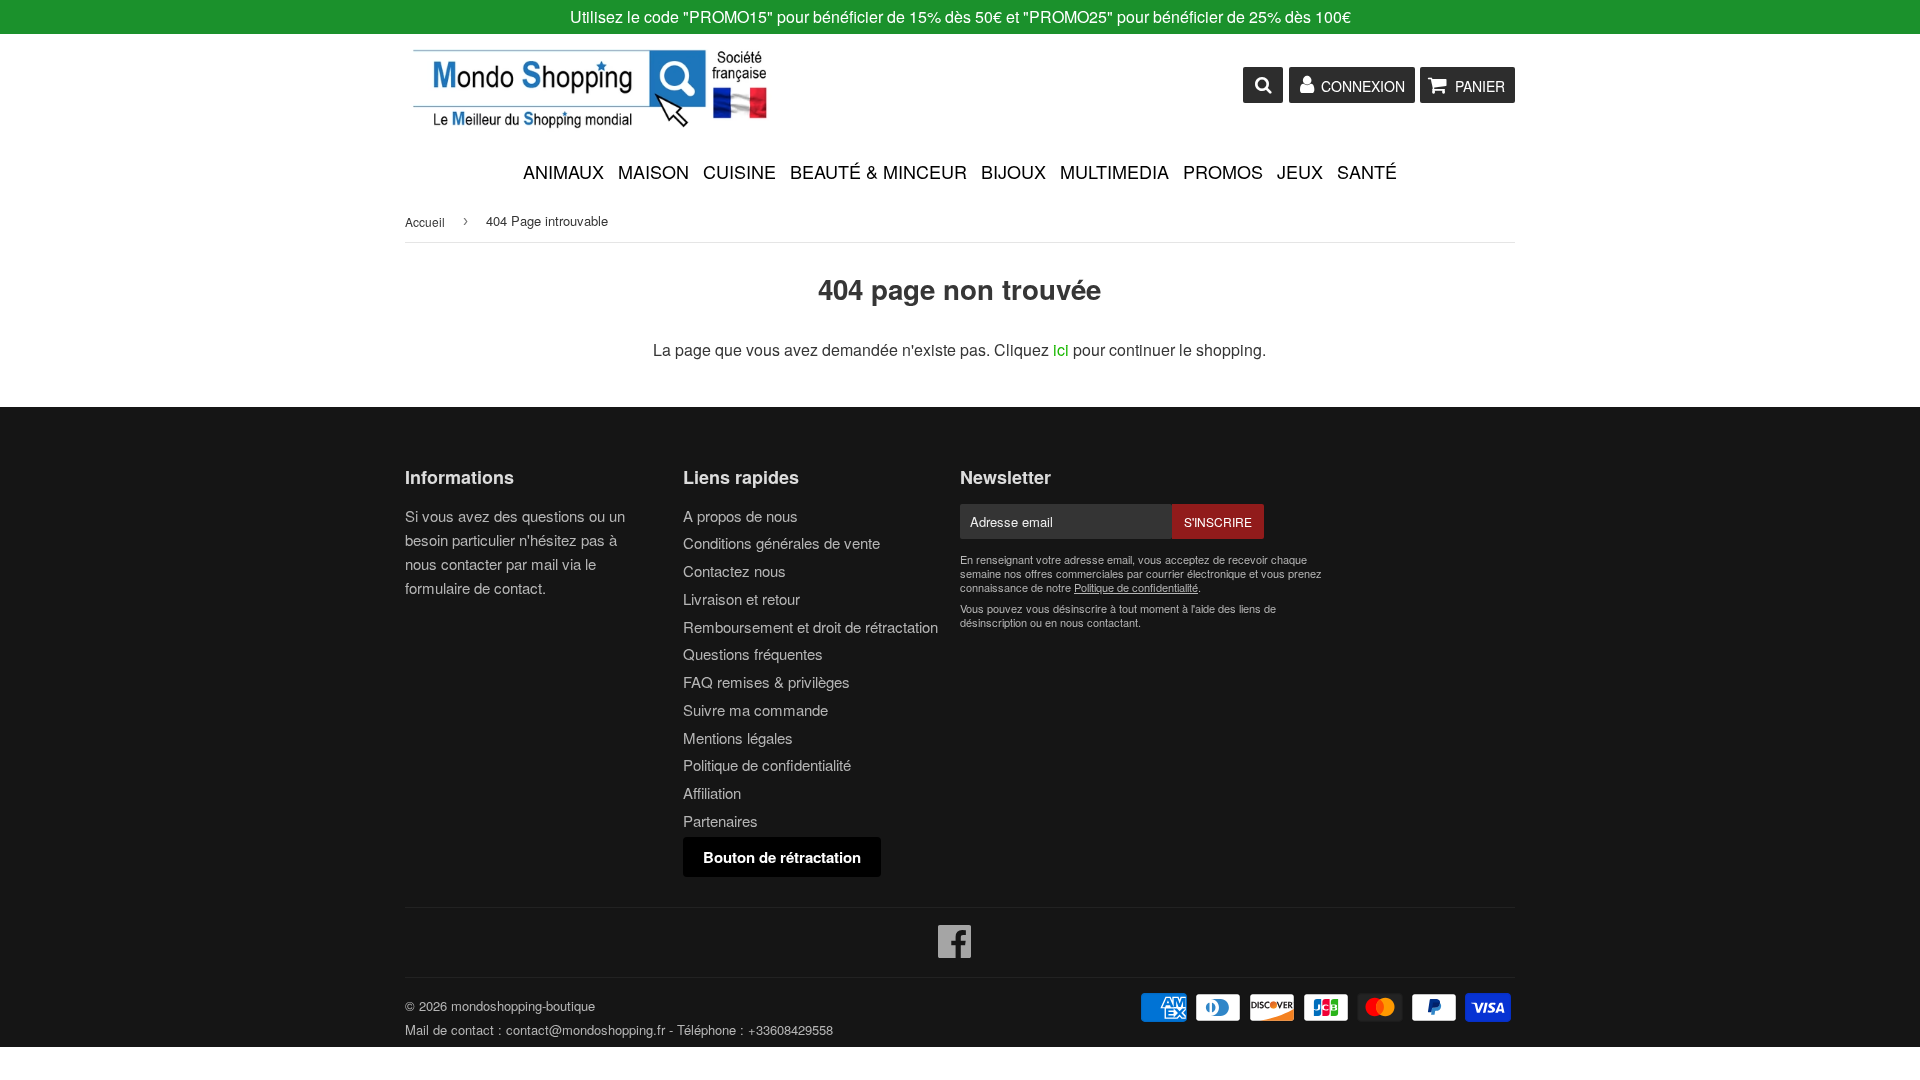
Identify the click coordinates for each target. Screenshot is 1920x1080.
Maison (653, 171)
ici (1061, 349)
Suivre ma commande (755, 709)
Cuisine (739, 171)
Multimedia (1114, 171)
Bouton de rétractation (782, 857)
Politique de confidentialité (767, 764)
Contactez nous (734, 570)
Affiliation (712, 792)
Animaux (563, 171)
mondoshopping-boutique (523, 1005)
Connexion (1363, 86)
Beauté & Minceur (878, 171)
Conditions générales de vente (781, 542)
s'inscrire (1218, 521)
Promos (1223, 171)
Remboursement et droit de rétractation (810, 626)
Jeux (1300, 171)
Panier (1480, 86)
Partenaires (720, 820)
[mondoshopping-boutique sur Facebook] (955, 949)
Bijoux (1013, 171)
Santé (1367, 171)
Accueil (425, 221)
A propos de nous (740, 515)
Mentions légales (738, 737)
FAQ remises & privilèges (766, 681)
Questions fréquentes (753, 653)
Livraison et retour (741, 598)
